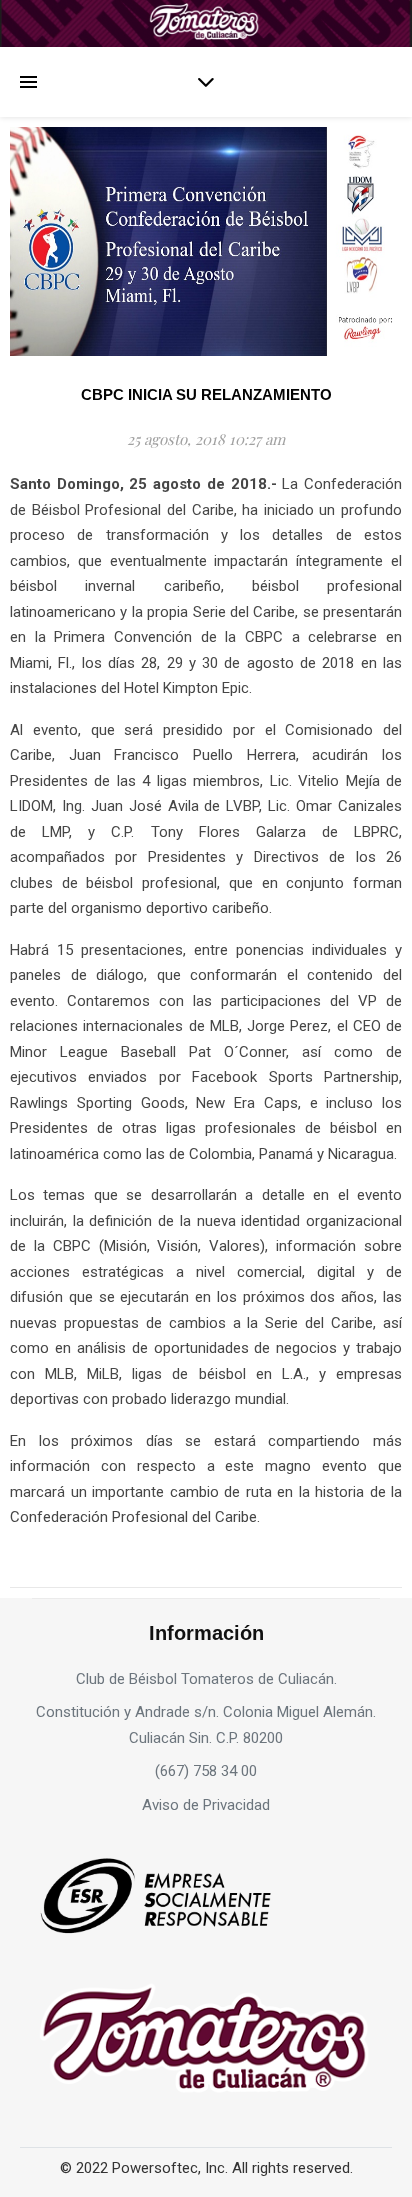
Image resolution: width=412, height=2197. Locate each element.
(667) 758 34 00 (206, 1771)
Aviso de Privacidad (206, 1805)
